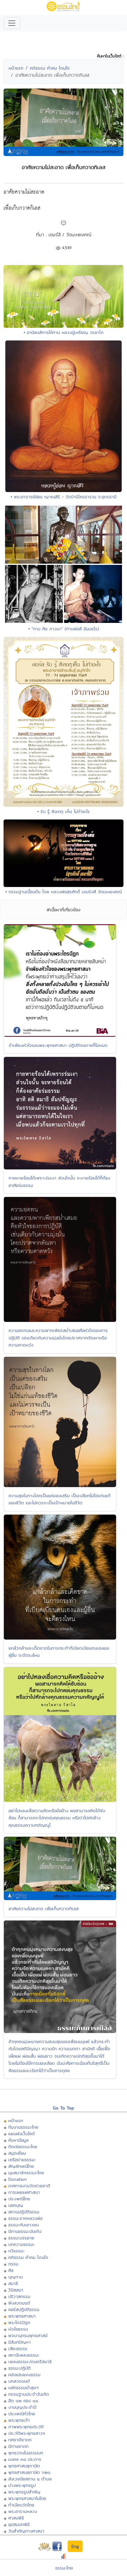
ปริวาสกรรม (19, 2296)
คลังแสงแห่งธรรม (24, 2375)
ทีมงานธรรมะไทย (23, 2127)
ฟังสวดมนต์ (19, 2303)
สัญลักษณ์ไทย (21, 2166)
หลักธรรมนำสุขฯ (23, 2388)
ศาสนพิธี (16, 2518)
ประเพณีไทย (19, 2199)
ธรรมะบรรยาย (21, 2238)
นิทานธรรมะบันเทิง (25, 2231)
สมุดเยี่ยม (17, 2153)
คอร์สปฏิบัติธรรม (24, 2309)
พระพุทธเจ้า (19, 2420)
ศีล (11, 2270)
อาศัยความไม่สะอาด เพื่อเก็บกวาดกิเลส (44, 1909)
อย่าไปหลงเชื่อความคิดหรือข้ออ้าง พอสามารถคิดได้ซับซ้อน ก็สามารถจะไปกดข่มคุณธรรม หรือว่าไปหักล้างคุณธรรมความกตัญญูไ (57, 1818)
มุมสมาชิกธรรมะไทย (26, 2173)
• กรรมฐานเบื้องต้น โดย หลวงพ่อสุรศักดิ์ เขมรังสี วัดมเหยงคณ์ (63, 892)
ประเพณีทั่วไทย (22, 2414)
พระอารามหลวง (23, 2511)
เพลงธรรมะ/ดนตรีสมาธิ (30, 2362)
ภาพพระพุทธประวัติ (26, 2427)
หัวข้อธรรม (18, 2329)
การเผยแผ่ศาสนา (24, 2192)
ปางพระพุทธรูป (22, 2485)
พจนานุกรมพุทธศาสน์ (28, 2335)
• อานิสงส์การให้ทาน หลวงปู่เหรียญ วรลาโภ (64, 332)
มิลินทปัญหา (19, 2342)
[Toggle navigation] (12, 23)
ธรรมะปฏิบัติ (19, 2368)
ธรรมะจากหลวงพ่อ (25, 2218)
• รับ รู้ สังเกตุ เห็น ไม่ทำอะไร (63, 811)
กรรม (13, 2264)
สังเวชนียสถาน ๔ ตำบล (30, 2479)
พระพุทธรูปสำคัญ (24, 2492)
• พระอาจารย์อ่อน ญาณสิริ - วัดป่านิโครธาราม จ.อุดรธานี (63, 497)
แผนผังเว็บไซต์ (22, 2134)
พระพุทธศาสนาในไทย (27, 2498)
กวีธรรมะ (16, 2251)
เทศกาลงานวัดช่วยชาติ (29, 2186)
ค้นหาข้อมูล (18, 2140)
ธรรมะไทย (64, 2568)
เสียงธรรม (18, 2348)
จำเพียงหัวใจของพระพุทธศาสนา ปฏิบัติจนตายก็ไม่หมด (58, 1045)
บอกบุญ (16, 2205)
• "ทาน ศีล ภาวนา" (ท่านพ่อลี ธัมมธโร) (64, 629)
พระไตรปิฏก (19, 2322)
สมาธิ (13, 2283)
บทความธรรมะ (21, 2244)
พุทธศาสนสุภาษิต (24, 2466)
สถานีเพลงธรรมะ (24, 2355)
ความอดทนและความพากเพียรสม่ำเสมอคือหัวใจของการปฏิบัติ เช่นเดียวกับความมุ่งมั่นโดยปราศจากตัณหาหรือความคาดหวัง (58, 1338)
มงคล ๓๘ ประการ (25, 2459)
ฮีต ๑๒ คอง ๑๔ (23, 2401)
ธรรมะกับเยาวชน (23, 2225)
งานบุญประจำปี (22, 2407)
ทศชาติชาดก (20, 2440)
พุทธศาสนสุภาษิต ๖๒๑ (29, 2472)
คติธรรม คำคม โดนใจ (50, 68)
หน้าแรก (16, 68)
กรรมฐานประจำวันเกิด (29, 2394)
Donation (18, 2179)
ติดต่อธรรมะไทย (23, 2147)
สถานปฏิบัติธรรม (24, 2212)
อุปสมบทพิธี (19, 2524)
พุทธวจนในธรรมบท (26, 2453)
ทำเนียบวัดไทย (21, 2505)
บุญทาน (16, 2277)
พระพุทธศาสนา (22, 2316)
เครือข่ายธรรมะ (22, 2160)
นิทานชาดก (18, 2446)
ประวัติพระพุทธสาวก (27, 2433)
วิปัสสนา (16, 2290)
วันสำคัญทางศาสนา (26, 2531)
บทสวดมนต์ (19, 2381)
